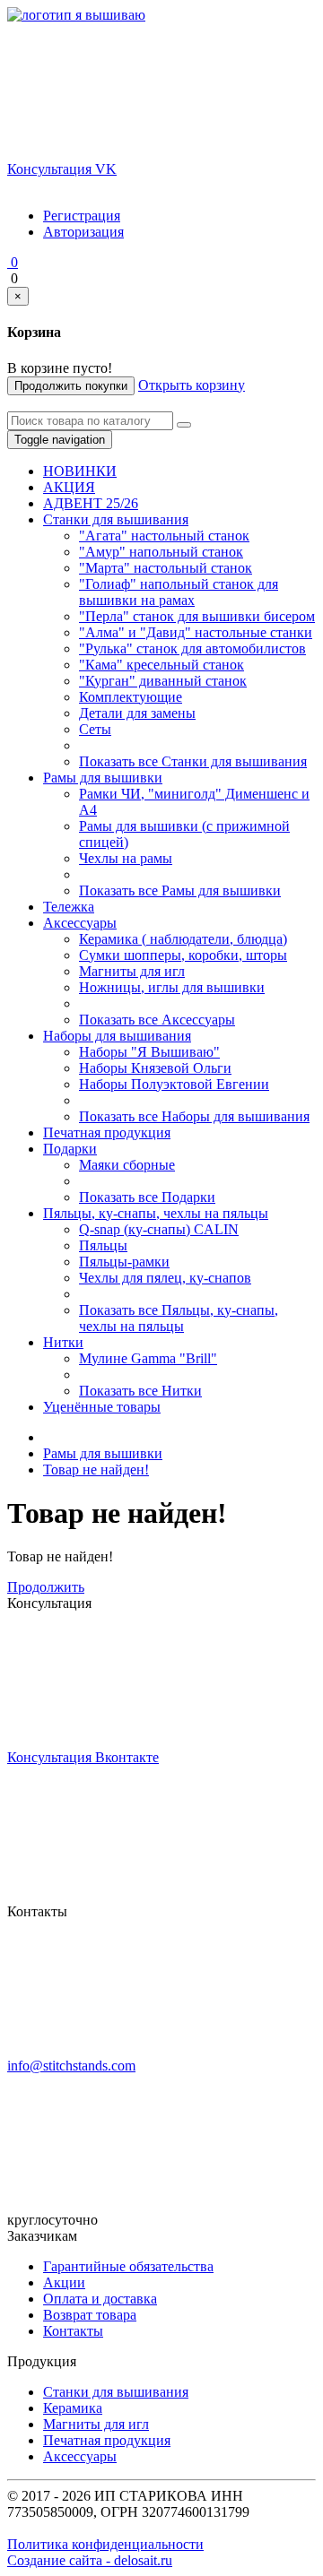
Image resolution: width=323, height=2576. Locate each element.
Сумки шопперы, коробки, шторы (183, 955)
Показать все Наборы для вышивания (194, 1116)
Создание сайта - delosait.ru (90, 2560)
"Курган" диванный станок (163, 681)
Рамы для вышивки (103, 778)
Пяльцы (103, 1245)
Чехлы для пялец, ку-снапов (165, 1278)
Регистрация (82, 216)
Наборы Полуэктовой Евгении (174, 1084)
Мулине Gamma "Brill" (148, 1358)
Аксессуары (80, 923)
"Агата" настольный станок (164, 536)
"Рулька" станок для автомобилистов (192, 648)
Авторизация (83, 232)
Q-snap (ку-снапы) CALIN (159, 1229)
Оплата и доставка (100, 2299)
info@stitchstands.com (71, 2066)
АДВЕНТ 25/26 (91, 503)
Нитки (63, 1342)
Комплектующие (131, 697)
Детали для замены (137, 713)
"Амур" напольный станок (161, 552)
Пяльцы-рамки (124, 1262)
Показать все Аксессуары (157, 1020)
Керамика (73, 2408)
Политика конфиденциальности (105, 2544)
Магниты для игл (132, 971)
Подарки (70, 1149)
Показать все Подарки (147, 1197)
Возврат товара (90, 2315)
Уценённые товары (102, 1407)
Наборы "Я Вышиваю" (149, 1052)
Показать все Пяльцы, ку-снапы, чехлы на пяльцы (179, 1318)
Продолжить (46, 1587)
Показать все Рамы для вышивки (180, 890)
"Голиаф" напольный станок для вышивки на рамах (179, 592)
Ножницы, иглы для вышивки (172, 987)
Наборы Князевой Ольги (155, 1068)
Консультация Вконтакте (83, 1757)
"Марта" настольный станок (166, 568)
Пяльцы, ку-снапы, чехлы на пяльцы (156, 1213)
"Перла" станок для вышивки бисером (197, 616)
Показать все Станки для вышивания (193, 761)
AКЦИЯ (69, 487)
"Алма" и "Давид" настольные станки (196, 632)
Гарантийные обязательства (128, 2266)
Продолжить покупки (71, 386)
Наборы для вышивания (117, 1036)
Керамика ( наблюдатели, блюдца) (183, 939)
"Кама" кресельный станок (161, 665)
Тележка (69, 907)
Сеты (95, 729)
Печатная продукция (107, 1132)
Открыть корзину (192, 385)
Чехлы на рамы (126, 858)
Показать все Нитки (140, 1391)
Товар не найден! (96, 1470)
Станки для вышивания (116, 519)
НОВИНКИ (80, 471)
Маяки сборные (127, 1165)
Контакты (73, 2331)
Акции (64, 2282)
